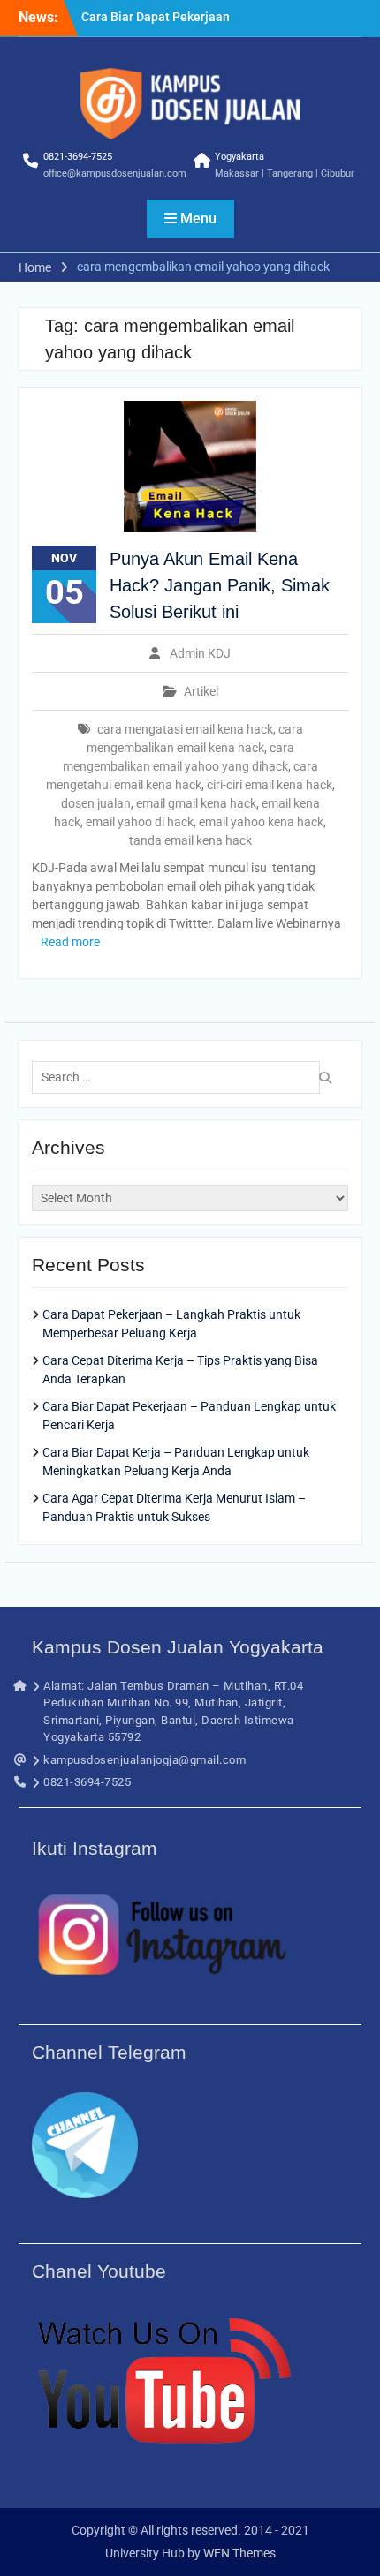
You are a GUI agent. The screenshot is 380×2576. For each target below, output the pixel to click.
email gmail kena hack (196, 803)
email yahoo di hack (140, 822)
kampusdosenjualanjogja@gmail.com (144, 1760)
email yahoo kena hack (261, 822)
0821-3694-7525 (78, 157)
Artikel (201, 691)
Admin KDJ (200, 653)
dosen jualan (96, 803)
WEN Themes (239, 2553)
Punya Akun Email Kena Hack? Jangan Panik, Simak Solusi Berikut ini (220, 585)
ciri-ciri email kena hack (270, 785)
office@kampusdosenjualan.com (115, 173)
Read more (70, 942)
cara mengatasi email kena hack (185, 729)
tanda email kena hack (190, 840)
